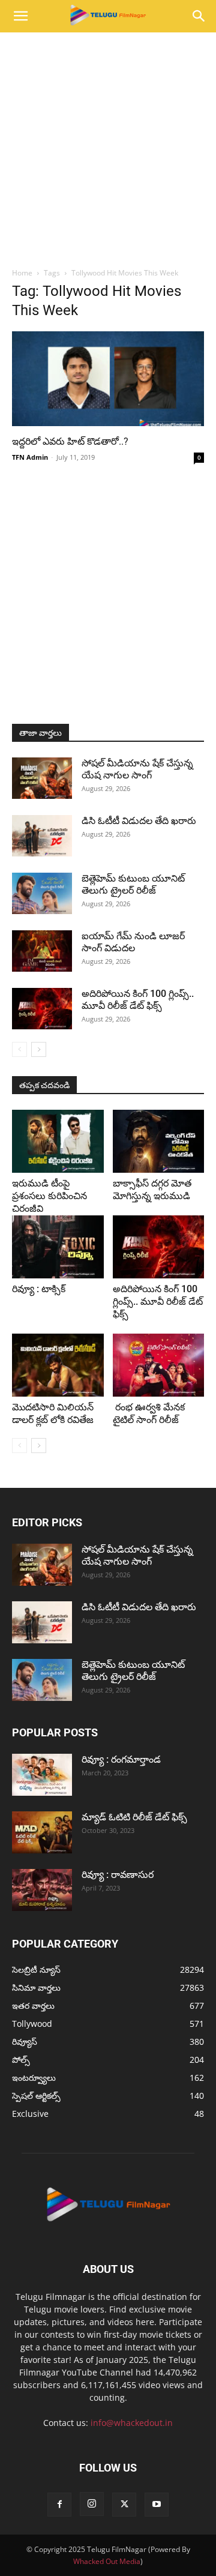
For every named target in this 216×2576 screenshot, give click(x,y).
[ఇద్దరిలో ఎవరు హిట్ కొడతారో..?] (108, 379)
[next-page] (39, 1049)
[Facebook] (59, 2505)
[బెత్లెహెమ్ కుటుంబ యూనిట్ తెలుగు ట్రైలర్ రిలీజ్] (42, 893)
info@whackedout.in (132, 2423)
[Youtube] (157, 2505)
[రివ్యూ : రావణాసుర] (42, 1890)
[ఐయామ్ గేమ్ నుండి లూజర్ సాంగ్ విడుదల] (42, 951)
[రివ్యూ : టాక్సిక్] (58, 1247)
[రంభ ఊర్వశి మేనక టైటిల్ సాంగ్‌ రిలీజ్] (159, 1365)
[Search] (199, 16)
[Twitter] (124, 2505)
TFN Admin (30, 457)
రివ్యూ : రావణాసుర (118, 1875)
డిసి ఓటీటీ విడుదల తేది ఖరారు (139, 821)
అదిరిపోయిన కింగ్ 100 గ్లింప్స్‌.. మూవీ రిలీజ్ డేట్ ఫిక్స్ (138, 1000)
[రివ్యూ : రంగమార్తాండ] (42, 1775)
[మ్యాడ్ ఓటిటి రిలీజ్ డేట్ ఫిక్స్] (42, 1832)
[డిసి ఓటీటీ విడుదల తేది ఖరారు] (42, 836)
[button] (20, 16)
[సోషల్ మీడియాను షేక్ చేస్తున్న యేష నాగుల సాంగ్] (42, 778)
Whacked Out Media (107, 2561)
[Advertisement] (108, 146)
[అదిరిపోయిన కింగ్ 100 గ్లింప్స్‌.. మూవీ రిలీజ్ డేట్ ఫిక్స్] (42, 1009)
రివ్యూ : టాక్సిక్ (39, 1289)
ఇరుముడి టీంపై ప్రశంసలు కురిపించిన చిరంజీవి (49, 1196)
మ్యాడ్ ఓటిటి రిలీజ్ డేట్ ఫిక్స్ (136, 1817)
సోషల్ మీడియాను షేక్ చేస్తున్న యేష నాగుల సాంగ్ (137, 769)
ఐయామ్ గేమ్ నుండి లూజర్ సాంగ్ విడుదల (133, 942)
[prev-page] (19, 1049)
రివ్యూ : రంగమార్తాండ (121, 1759)
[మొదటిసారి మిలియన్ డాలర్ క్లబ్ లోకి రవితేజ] (58, 1365)
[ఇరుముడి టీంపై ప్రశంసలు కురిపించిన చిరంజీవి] (58, 1141)
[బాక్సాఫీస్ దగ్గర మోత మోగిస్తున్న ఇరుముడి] (159, 1141)
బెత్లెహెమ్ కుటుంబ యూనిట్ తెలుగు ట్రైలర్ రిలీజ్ (133, 884)
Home (22, 273)
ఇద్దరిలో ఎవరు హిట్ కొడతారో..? (70, 441)
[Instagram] (92, 2504)
